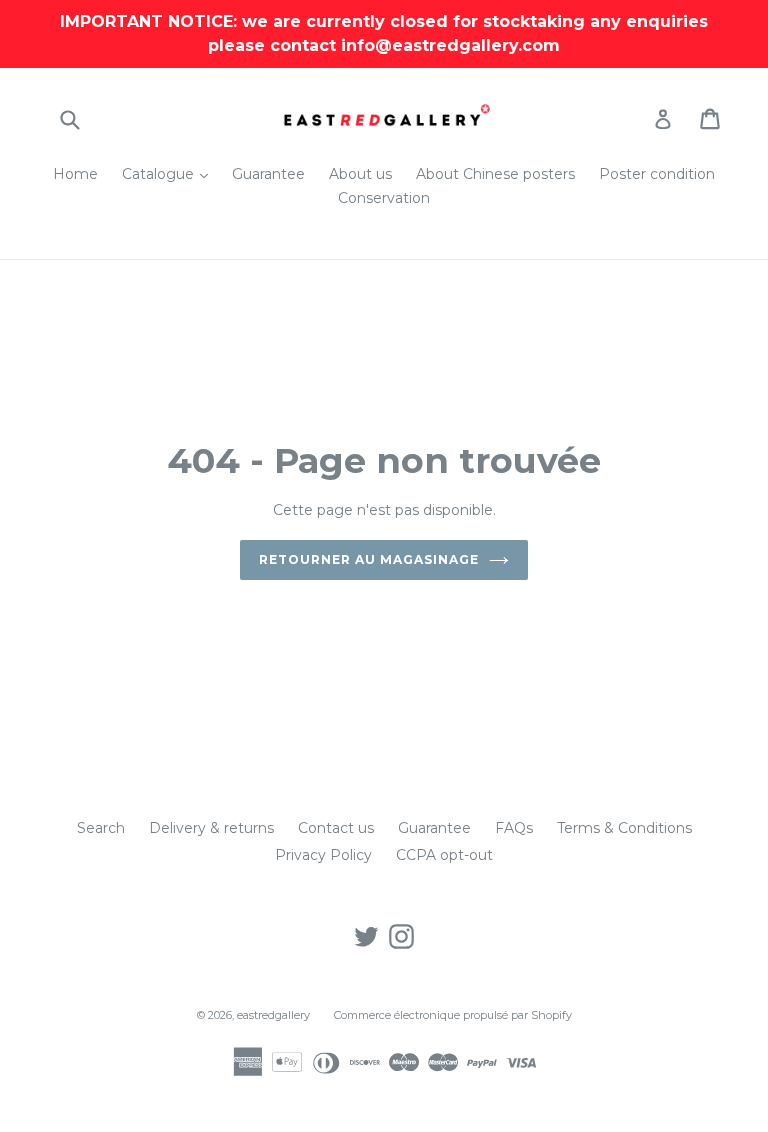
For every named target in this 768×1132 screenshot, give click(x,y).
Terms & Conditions (624, 828)
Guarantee (268, 174)
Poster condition (657, 174)
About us (360, 174)
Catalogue (170, 173)
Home (75, 174)
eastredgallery (273, 1015)
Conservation (384, 198)
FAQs (514, 828)
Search (101, 828)
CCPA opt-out (444, 855)
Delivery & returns (211, 828)
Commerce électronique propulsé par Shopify (453, 1015)
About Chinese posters (495, 174)
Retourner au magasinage (368, 559)
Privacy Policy (323, 855)
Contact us (336, 828)
